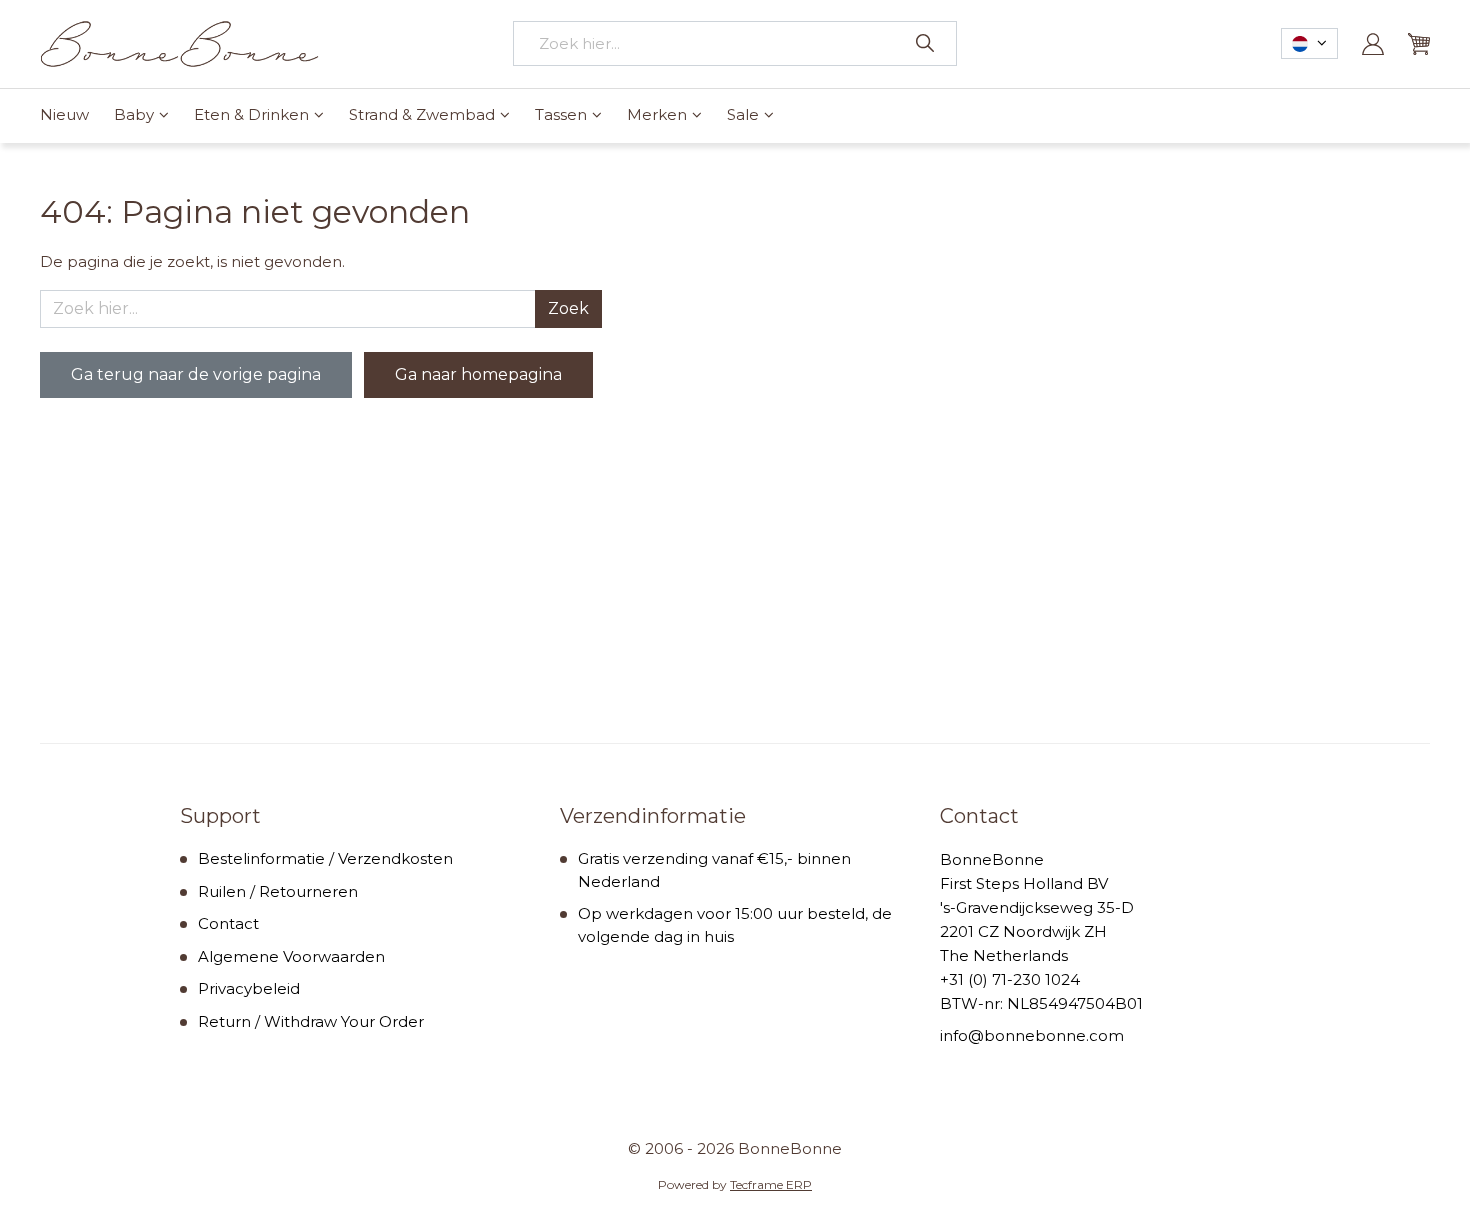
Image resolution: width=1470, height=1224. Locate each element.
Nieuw (64, 114)
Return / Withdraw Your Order (311, 1021)
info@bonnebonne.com (1032, 1035)
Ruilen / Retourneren (278, 891)
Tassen (561, 114)
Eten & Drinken (251, 114)
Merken (657, 114)
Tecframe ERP (771, 1184)
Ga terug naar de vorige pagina (196, 374)
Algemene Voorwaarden (291, 956)
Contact (228, 923)
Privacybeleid (249, 988)
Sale (743, 114)
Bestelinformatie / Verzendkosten (325, 858)
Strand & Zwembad (422, 114)
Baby (134, 114)
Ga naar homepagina (478, 374)
